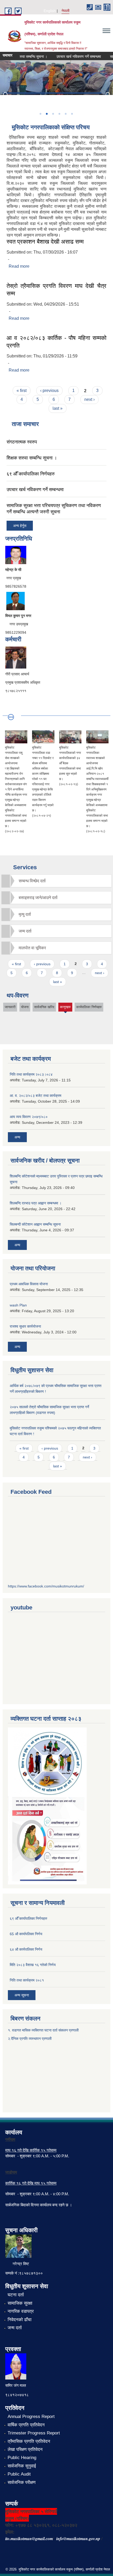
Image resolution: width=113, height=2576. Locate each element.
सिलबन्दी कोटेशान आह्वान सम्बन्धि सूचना (35, 1224)
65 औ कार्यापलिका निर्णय (26, 1934)
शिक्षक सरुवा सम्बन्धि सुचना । (32, 458)
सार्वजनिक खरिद (44, 1007)
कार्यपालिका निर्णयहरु (89, 1007)
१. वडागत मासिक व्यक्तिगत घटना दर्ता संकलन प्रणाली (44, 2030)
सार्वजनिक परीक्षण (22, 2482)
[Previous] (5, 95)
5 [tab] (65, 114)
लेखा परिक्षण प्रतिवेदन (25, 2449)
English (50, 11)
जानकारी (10, 1007)
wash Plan (18, 1305)
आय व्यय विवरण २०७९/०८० (29, 1117)
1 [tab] (40, 114)
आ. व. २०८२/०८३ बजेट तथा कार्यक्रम (35, 1096)
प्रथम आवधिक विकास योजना (29, 1284)
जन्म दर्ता (15, 2328)
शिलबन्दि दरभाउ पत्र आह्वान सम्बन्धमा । (36, 1203)
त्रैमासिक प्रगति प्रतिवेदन (29, 2441)
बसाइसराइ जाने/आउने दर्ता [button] (38, 898)
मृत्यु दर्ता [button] (25, 914)
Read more (19, 266)
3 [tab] (53, 114)
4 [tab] (59, 114)
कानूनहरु (65, 1008)
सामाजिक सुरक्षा (20, 2303)
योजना (25, 1007)
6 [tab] (72, 114)
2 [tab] (47, 114)
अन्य (17, 1137)
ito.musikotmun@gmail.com (29, 2539)
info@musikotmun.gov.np (78, 2539)
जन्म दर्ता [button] (25, 931)
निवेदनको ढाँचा (20, 2320)
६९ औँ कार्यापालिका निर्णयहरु (31, 474)
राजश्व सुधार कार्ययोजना (25, 1326)
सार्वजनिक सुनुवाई (22, 2466)
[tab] (56, 881)
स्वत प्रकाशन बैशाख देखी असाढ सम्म (45, 242)
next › (89, 399)
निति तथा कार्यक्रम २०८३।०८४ (31, 1074)
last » (58, 408)
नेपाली (65, 11)
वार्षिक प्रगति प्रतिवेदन (26, 2425)
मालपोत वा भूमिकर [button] (32, 948)
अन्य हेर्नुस (20, 526)
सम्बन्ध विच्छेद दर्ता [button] (32, 881)
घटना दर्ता (16, 2295)
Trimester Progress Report (34, 2433)
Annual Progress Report (31, 2417)
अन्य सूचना (22, 1995)
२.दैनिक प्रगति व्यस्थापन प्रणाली (30, 2039)
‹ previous (49, 391)
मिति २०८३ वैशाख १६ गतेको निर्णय (33, 1965)
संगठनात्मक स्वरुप (22, 442)
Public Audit (19, 2474)
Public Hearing (22, 2458)
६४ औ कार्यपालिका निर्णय (26, 1949)
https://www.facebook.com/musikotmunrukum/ (46, 1586)
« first (22, 391)
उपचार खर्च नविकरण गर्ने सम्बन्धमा (69, 57)
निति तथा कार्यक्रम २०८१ (27, 1980)
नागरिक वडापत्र (21, 2311)
